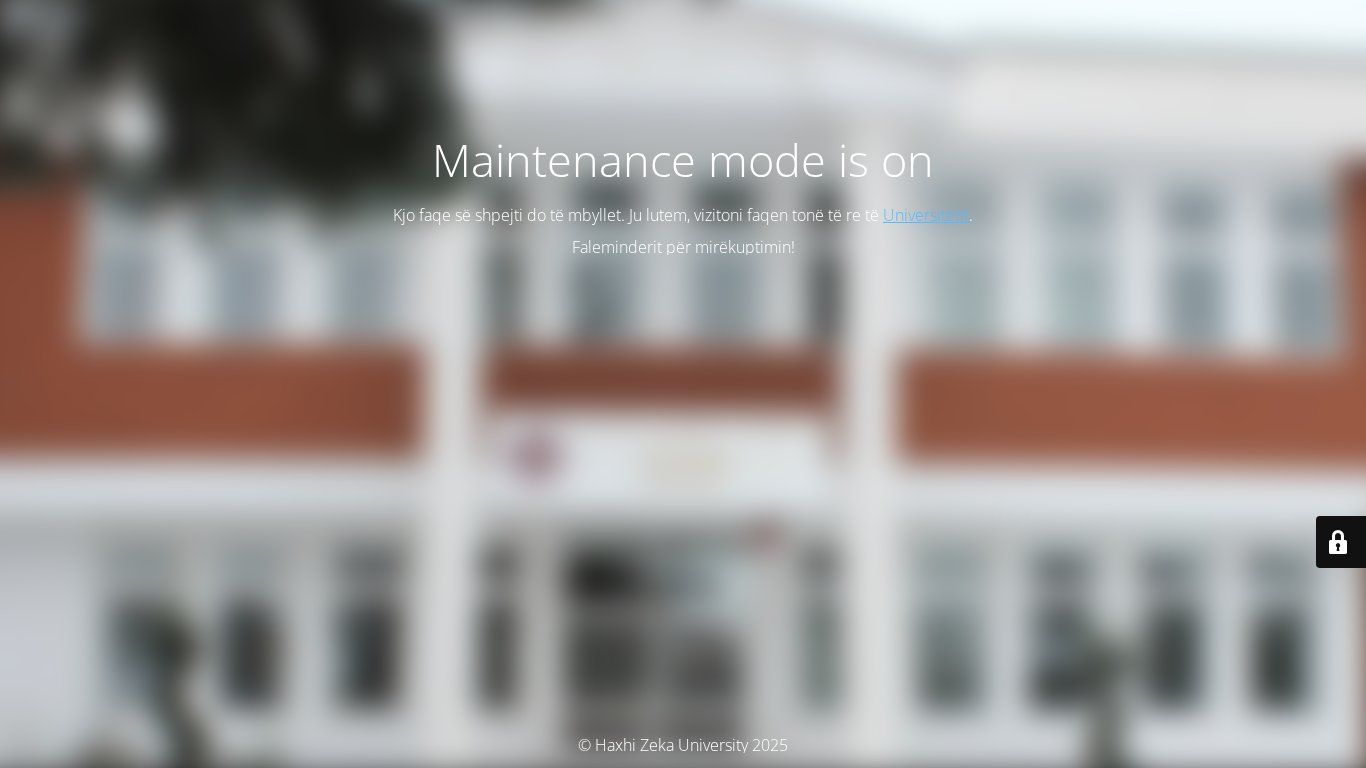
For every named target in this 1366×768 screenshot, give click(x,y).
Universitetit (926, 215)
